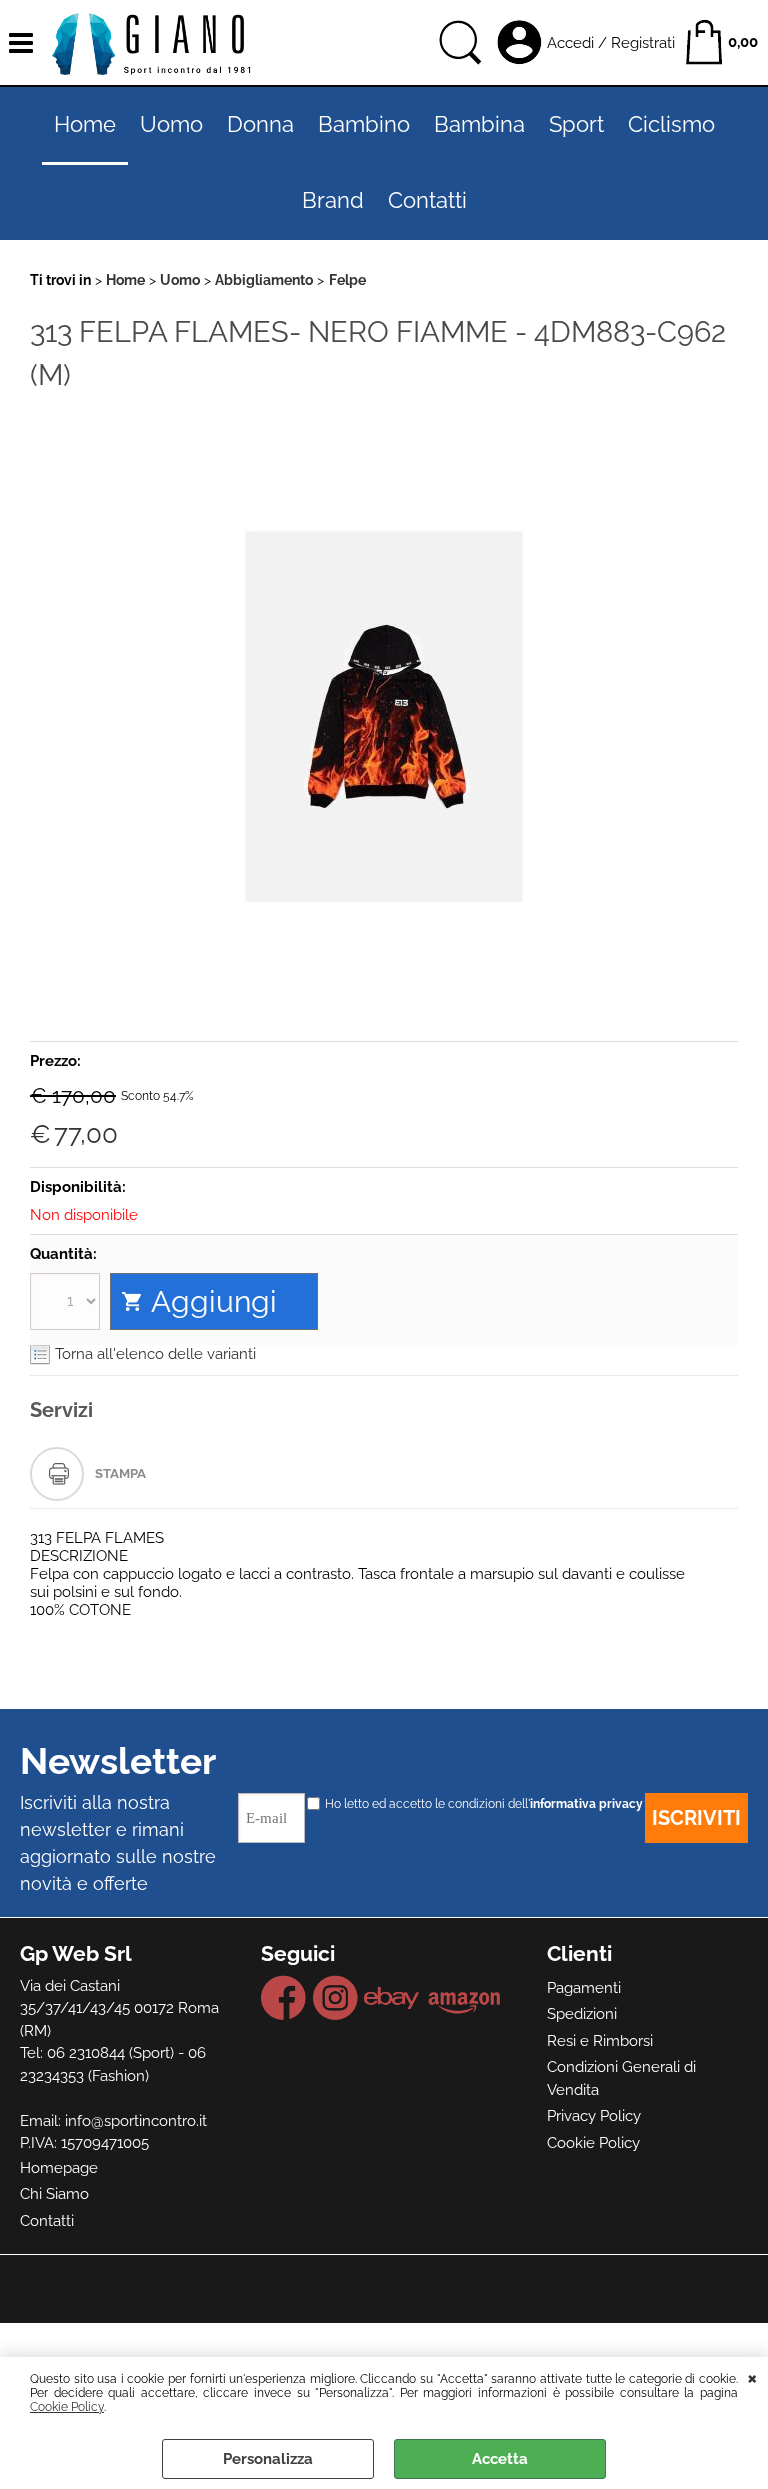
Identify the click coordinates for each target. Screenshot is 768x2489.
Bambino (364, 124)
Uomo (171, 124)
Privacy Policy (594, 2116)
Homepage (59, 2168)
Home (85, 124)
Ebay (392, 1998)
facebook (284, 1998)
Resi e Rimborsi (600, 2041)
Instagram (335, 1998)
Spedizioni (582, 2014)
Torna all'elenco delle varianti (155, 1354)
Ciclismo (671, 124)
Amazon (464, 1998)
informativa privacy (586, 1804)
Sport (576, 124)
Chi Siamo (54, 2194)
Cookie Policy (67, 2407)
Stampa (120, 1473)
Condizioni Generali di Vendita (621, 2078)
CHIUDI (752, 2377)
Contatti (427, 200)
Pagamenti (584, 1988)
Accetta (500, 2459)
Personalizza (268, 2459)
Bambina (479, 124)
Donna (260, 124)
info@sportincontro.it (136, 2121)
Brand (333, 200)
